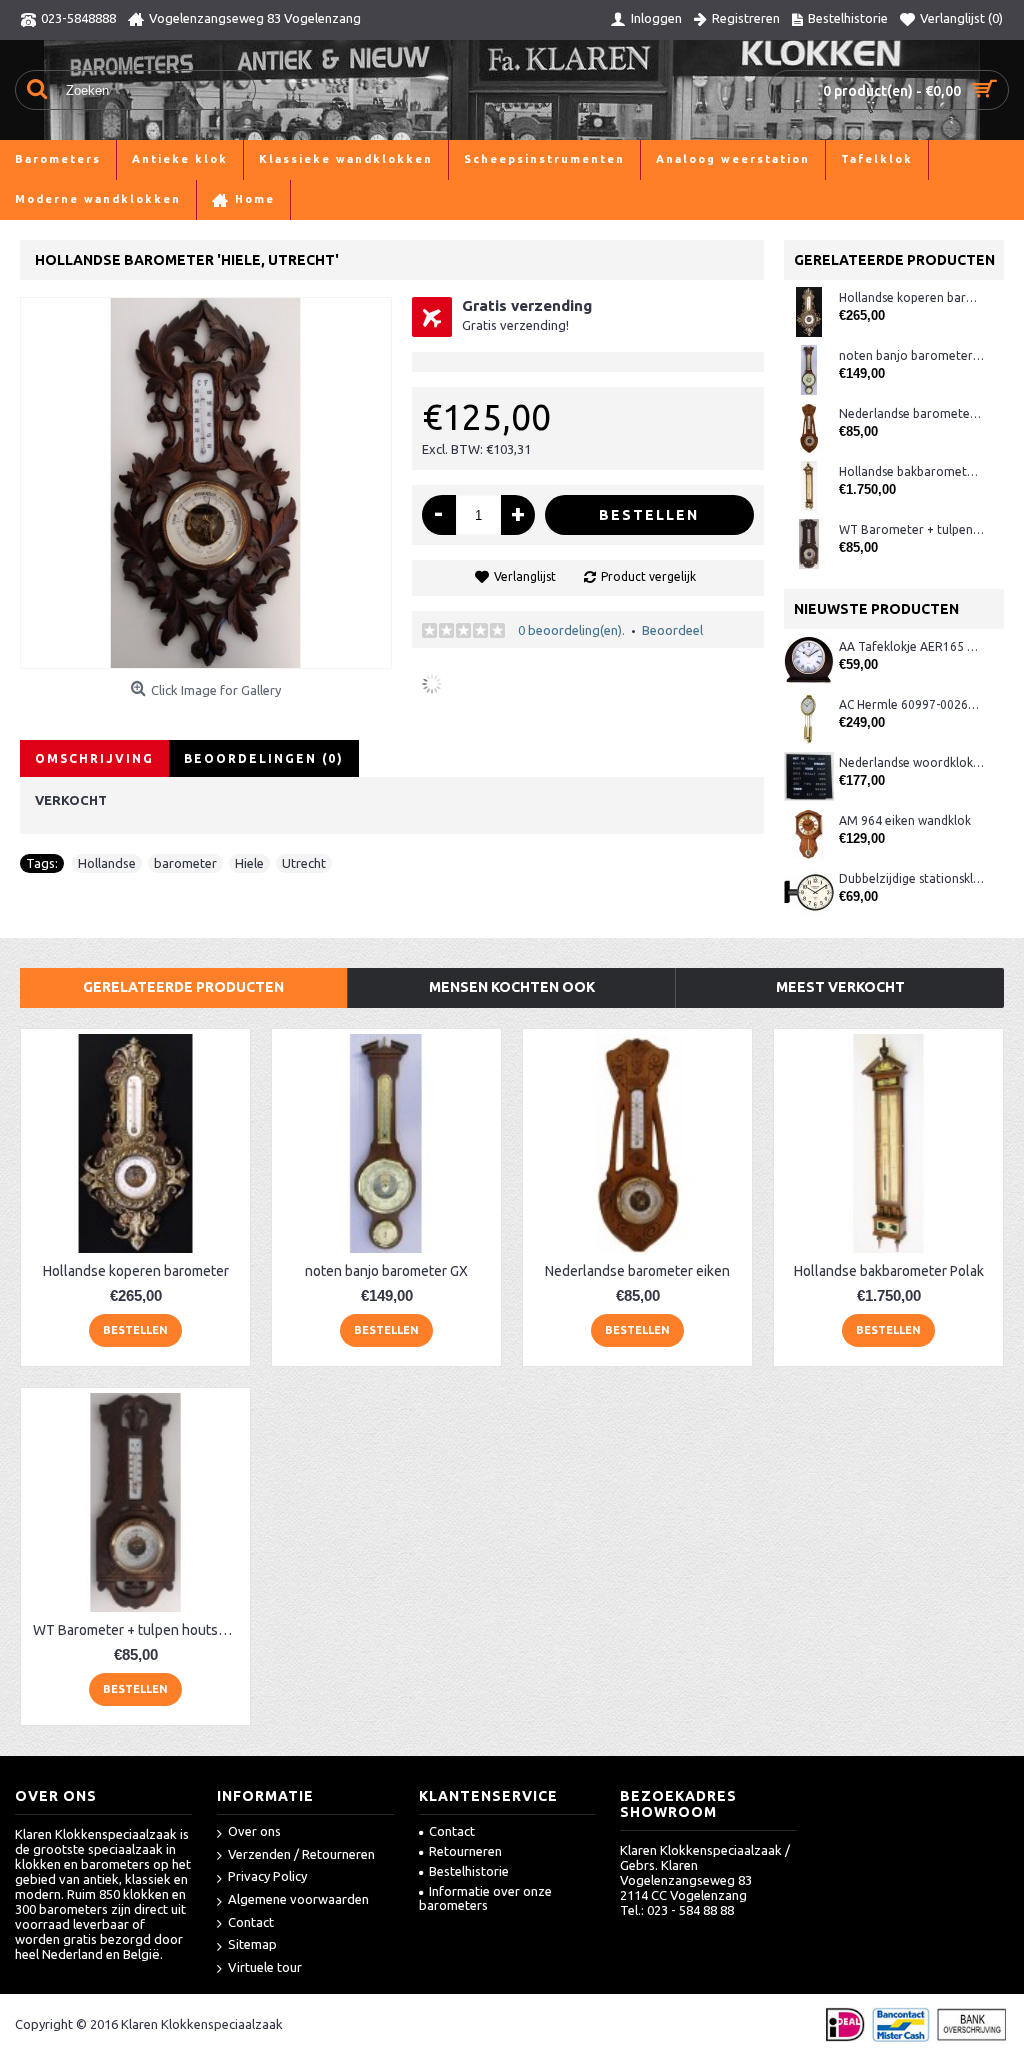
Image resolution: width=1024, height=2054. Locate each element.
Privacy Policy (267, 1876)
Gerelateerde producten (183, 987)
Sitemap (252, 1944)
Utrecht (304, 863)
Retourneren (465, 1851)
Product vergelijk (648, 576)
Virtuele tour (265, 1967)
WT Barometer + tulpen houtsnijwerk (911, 529)
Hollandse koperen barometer (911, 297)
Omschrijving (94, 758)
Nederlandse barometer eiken (911, 413)
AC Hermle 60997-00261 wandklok (911, 704)
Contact (251, 1922)
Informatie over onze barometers (485, 1898)
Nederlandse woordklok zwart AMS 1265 (911, 762)
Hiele (249, 863)
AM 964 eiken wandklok (905, 820)
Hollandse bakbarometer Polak (911, 471)
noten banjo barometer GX (911, 355)
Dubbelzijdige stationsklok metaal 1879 (911, 878)
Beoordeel (672, 630)
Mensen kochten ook (512, 987)
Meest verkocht (840, 987)
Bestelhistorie (469, 1871)
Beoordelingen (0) (264, 758)
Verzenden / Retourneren (301, 1854)
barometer (185, 863)
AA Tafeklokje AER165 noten (911, 646)
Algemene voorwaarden (298, 1899)
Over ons (254, 1831)
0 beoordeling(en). (571, 630)
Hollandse (107, 863)
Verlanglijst (525, 576)
